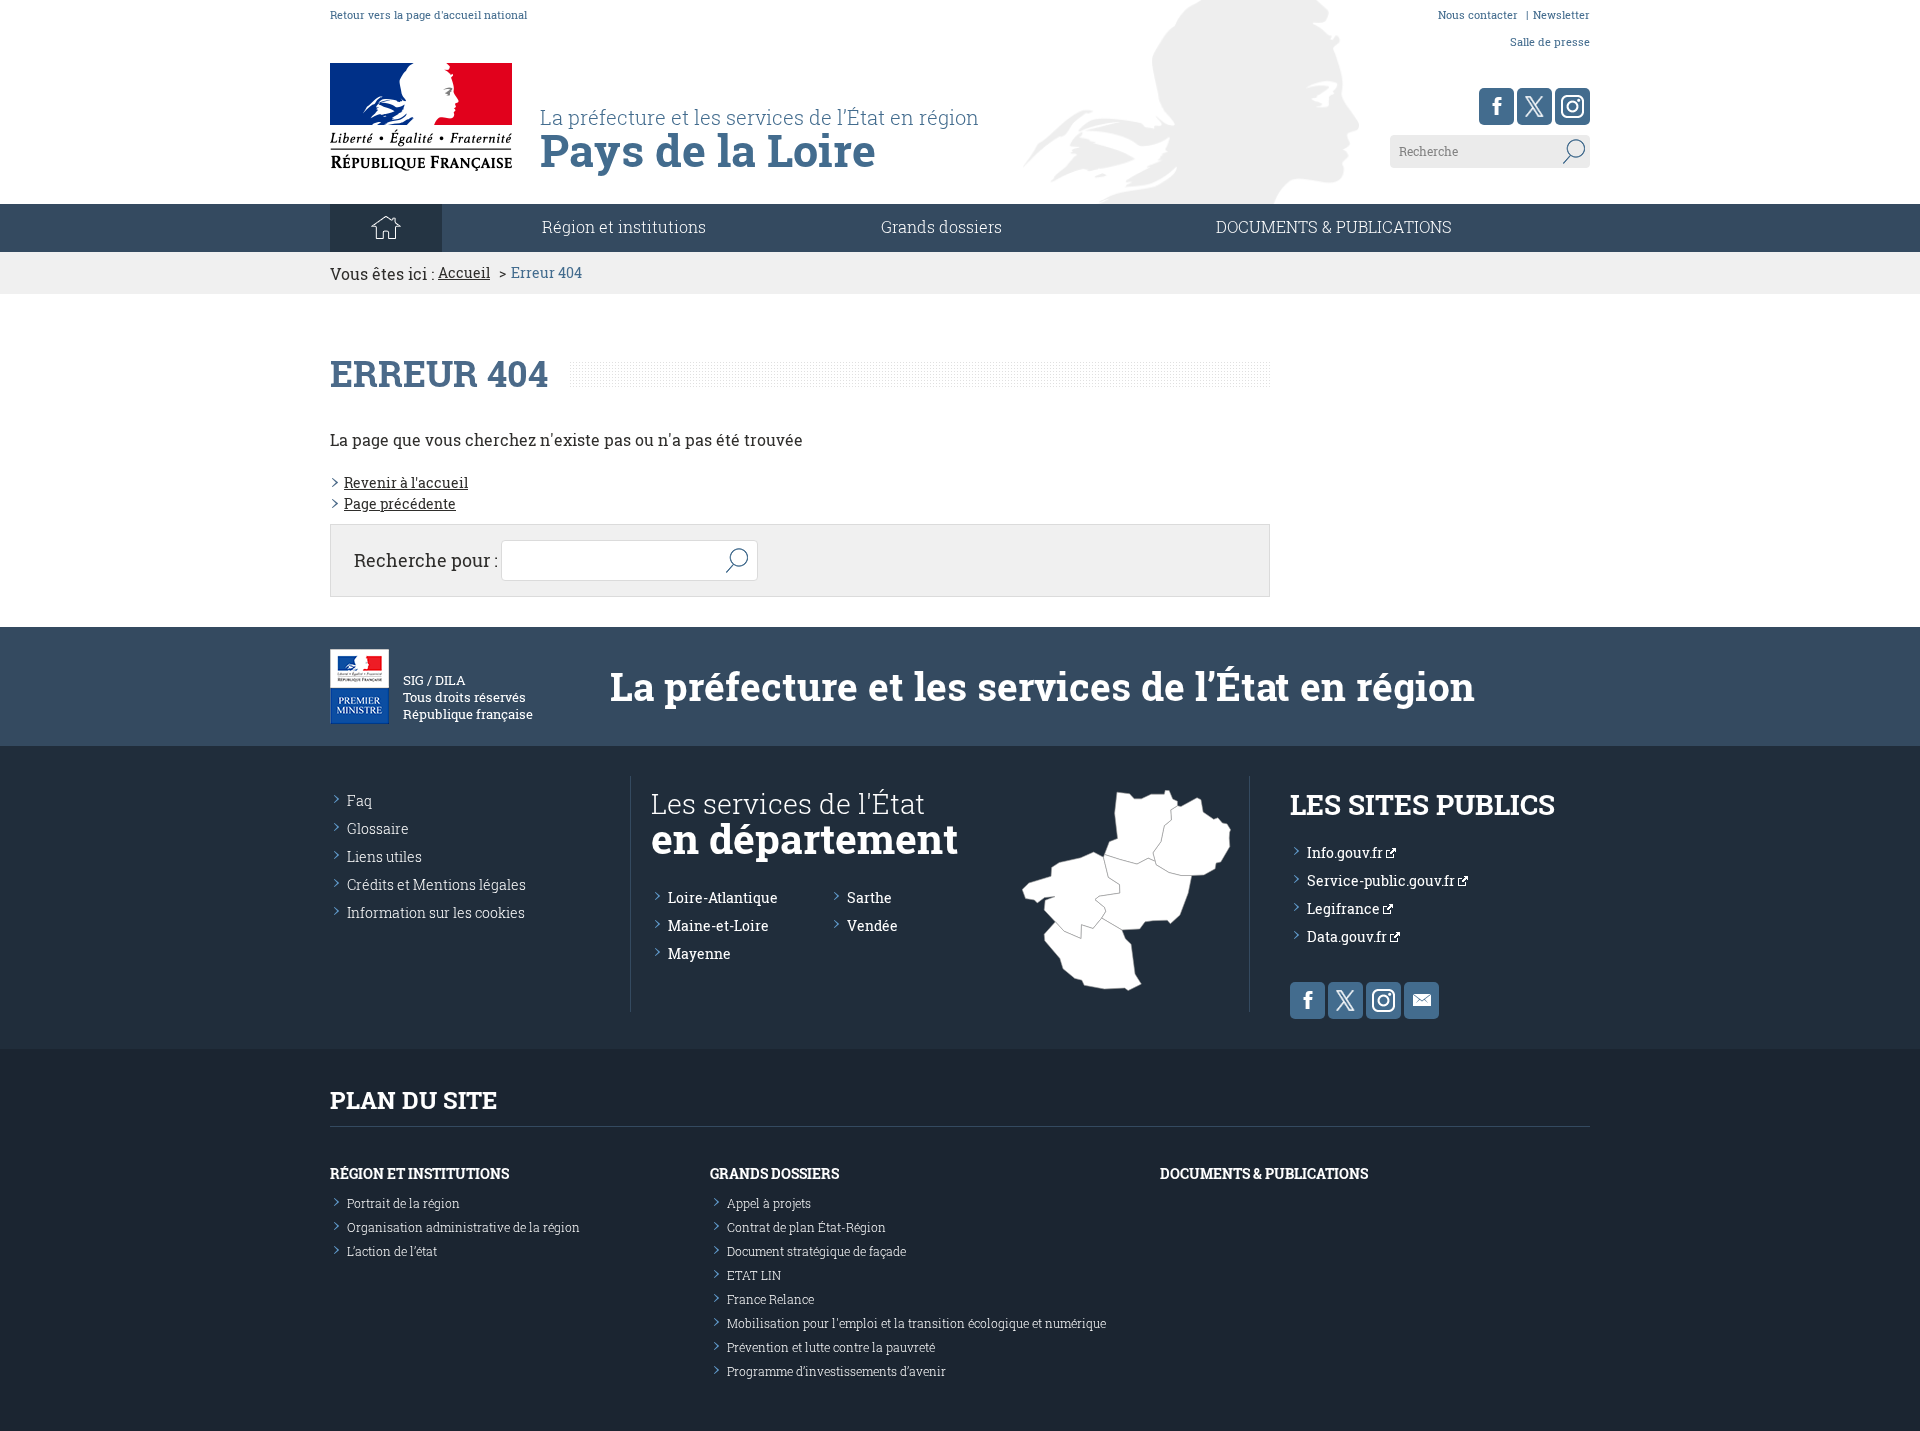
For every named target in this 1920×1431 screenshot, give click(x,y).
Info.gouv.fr (1346, 852)
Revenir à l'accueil (406, 482)
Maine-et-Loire (718, 925)
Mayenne (699, 953)
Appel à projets (769, 1203)
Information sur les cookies (436, 912)
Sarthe (869, 897)
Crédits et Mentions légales (436, 884)
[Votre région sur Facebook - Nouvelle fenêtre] (1496, 106)
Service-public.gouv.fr (1382, 880)
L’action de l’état (392, 1251)
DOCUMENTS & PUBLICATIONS (1334, 226)
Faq (359, 800)
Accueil (464, 273)
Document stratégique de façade (816, 1251)
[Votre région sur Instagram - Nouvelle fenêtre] (1572, 106)
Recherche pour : (426, 560)
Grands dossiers (941, 226)
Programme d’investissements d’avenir (836, 1371)
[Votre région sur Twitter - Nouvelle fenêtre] (1534, 106)
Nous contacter (1478, 14)
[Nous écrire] (1421, 1000)
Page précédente (400, 503)
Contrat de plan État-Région (806, 1227)
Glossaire (378, 828)
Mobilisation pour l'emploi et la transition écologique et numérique (916, 1323)
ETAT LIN (754, 1275)
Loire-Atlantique (723, 897)
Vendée (872, 925)
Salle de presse (1550, 41)
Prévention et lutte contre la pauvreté (831, 1347)
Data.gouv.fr (1348, 936)
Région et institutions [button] (624, 226)
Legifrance (1345, 908)
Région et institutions (419, 1173)
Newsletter (1561, 14)
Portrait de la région (403, 1203)
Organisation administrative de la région (463, 1227)
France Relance (770, 1299)
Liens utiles (384, 856)
